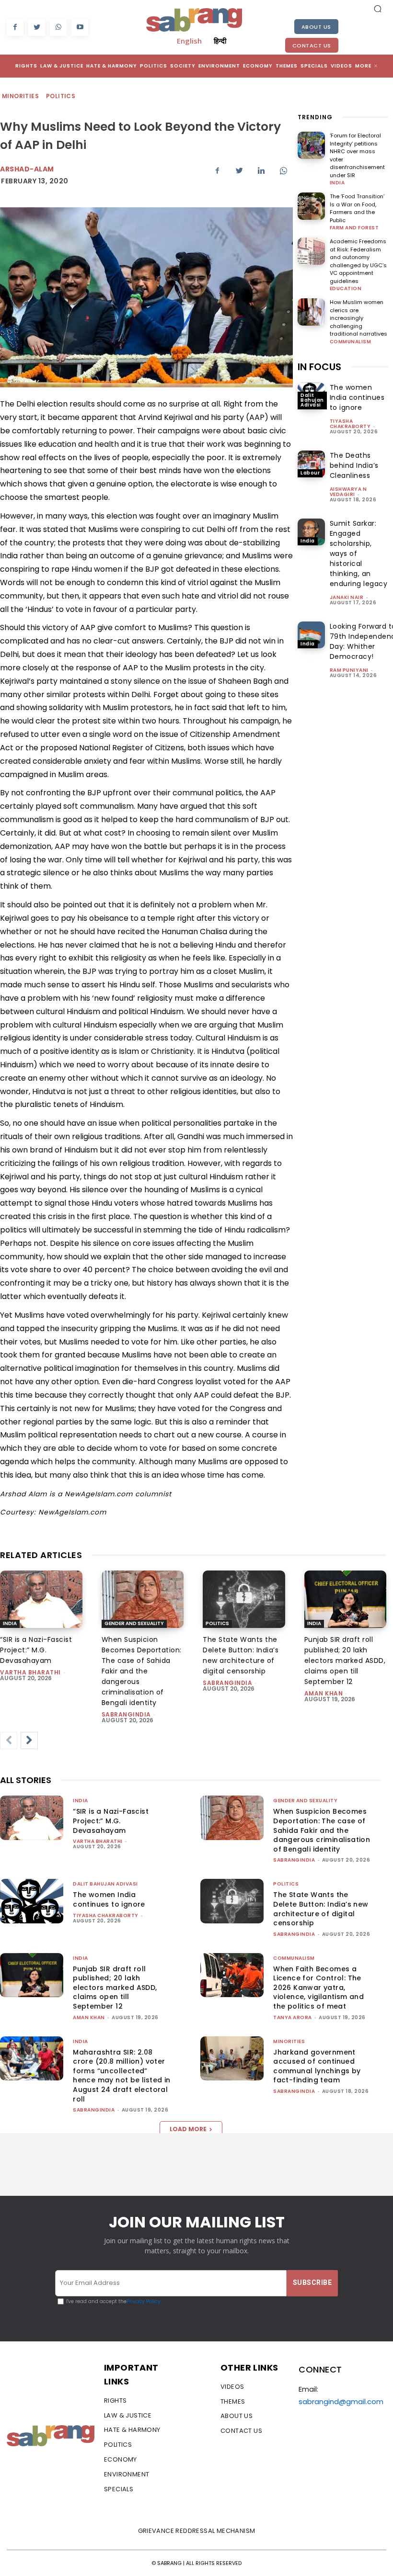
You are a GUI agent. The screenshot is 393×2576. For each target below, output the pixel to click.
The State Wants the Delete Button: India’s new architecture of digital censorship (241, 1655)
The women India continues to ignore (357, 397)
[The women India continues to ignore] (32, 1901)
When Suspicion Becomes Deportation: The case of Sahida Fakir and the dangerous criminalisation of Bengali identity (142, 1671)
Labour (310, 473)
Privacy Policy (144, 2301)
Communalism (351, 342)
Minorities (20, 96)
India (337, 183)
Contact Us (312, 45)
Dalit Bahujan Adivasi (312, 400)
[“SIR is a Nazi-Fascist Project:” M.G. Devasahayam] (41, 1599)
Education (346, 289)
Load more (188, 2129)
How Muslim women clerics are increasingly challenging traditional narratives (358, 318)
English (189, 41)
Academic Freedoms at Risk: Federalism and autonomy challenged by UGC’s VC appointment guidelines (358, 261)
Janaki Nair (347, 597)
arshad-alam (27, 169)
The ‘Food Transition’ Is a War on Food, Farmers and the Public (357, 208)
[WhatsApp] (58, 28)
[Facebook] (15, 28)
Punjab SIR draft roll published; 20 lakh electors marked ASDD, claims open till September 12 (345, 1661)
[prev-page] (9, 1740)
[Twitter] (37, 28)
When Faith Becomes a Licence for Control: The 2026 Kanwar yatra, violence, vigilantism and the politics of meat (318, 1988)
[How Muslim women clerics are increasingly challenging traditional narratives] (311, 312)
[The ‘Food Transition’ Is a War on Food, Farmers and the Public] (311, 206)
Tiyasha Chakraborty (350, 424)
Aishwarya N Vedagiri (348, 492)
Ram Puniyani (349, 670)
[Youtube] (80, 28)
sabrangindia (126, 1714)
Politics (61, 96)
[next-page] (29, 1740)
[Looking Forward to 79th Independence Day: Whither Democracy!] (311, 635)
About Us (316, 27)
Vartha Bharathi (30, 1672)
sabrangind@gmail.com (341, 2401)
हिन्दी (220, 41)
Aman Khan (324, 1693)
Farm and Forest (354, 228)
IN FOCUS (319, 367)
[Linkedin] (261, 170)
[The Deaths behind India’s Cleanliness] (311, 464)
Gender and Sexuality (134, 1623)
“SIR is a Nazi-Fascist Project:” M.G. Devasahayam (36, 1650)
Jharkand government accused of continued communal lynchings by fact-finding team (317, 2066)
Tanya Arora (293, 2017)
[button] (378, 9)
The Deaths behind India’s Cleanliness (354, 465)
